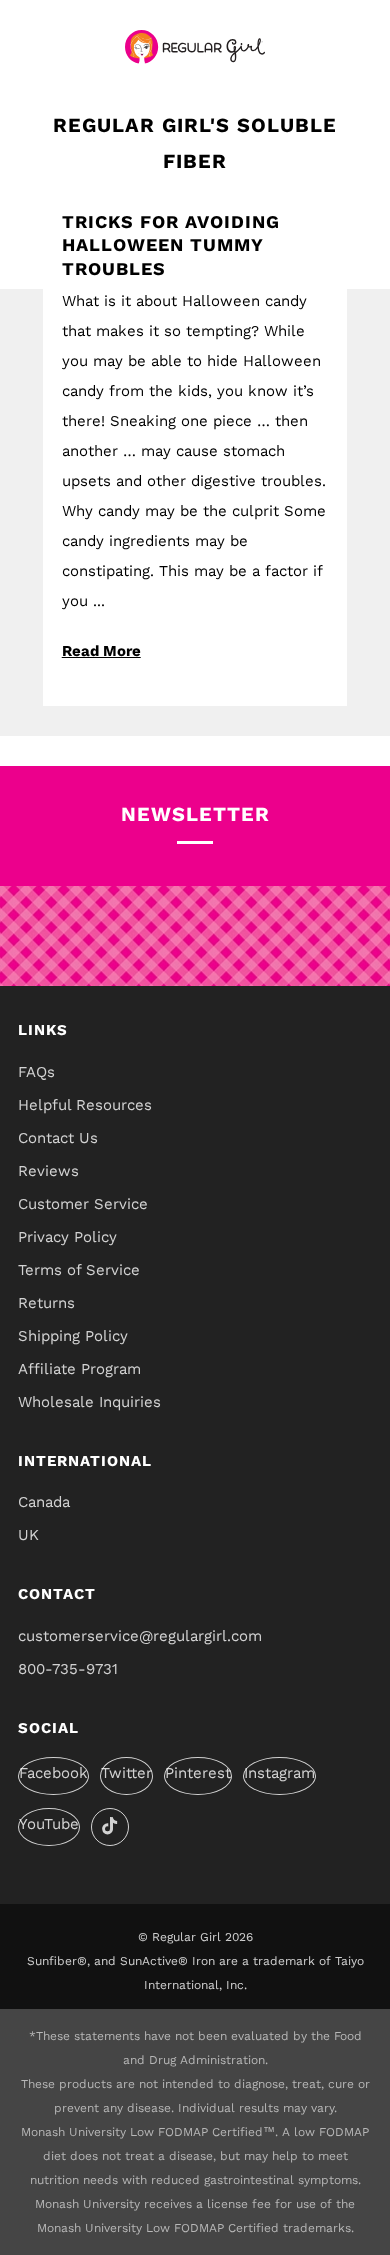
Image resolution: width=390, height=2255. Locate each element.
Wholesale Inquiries (89, 1402)
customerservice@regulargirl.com (140, 1636)
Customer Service (83, 1204)
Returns (46, 1303)
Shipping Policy (73, 1336)
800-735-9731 (68, 1669)
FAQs (36, 1072)
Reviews (48, 1171)
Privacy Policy (67, 1237)
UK (28, 1535)
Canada (44, 1502)
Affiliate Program (79, 1369)
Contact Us (58, 1138)
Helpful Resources (85, 1105)
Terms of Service (79, 1270)
